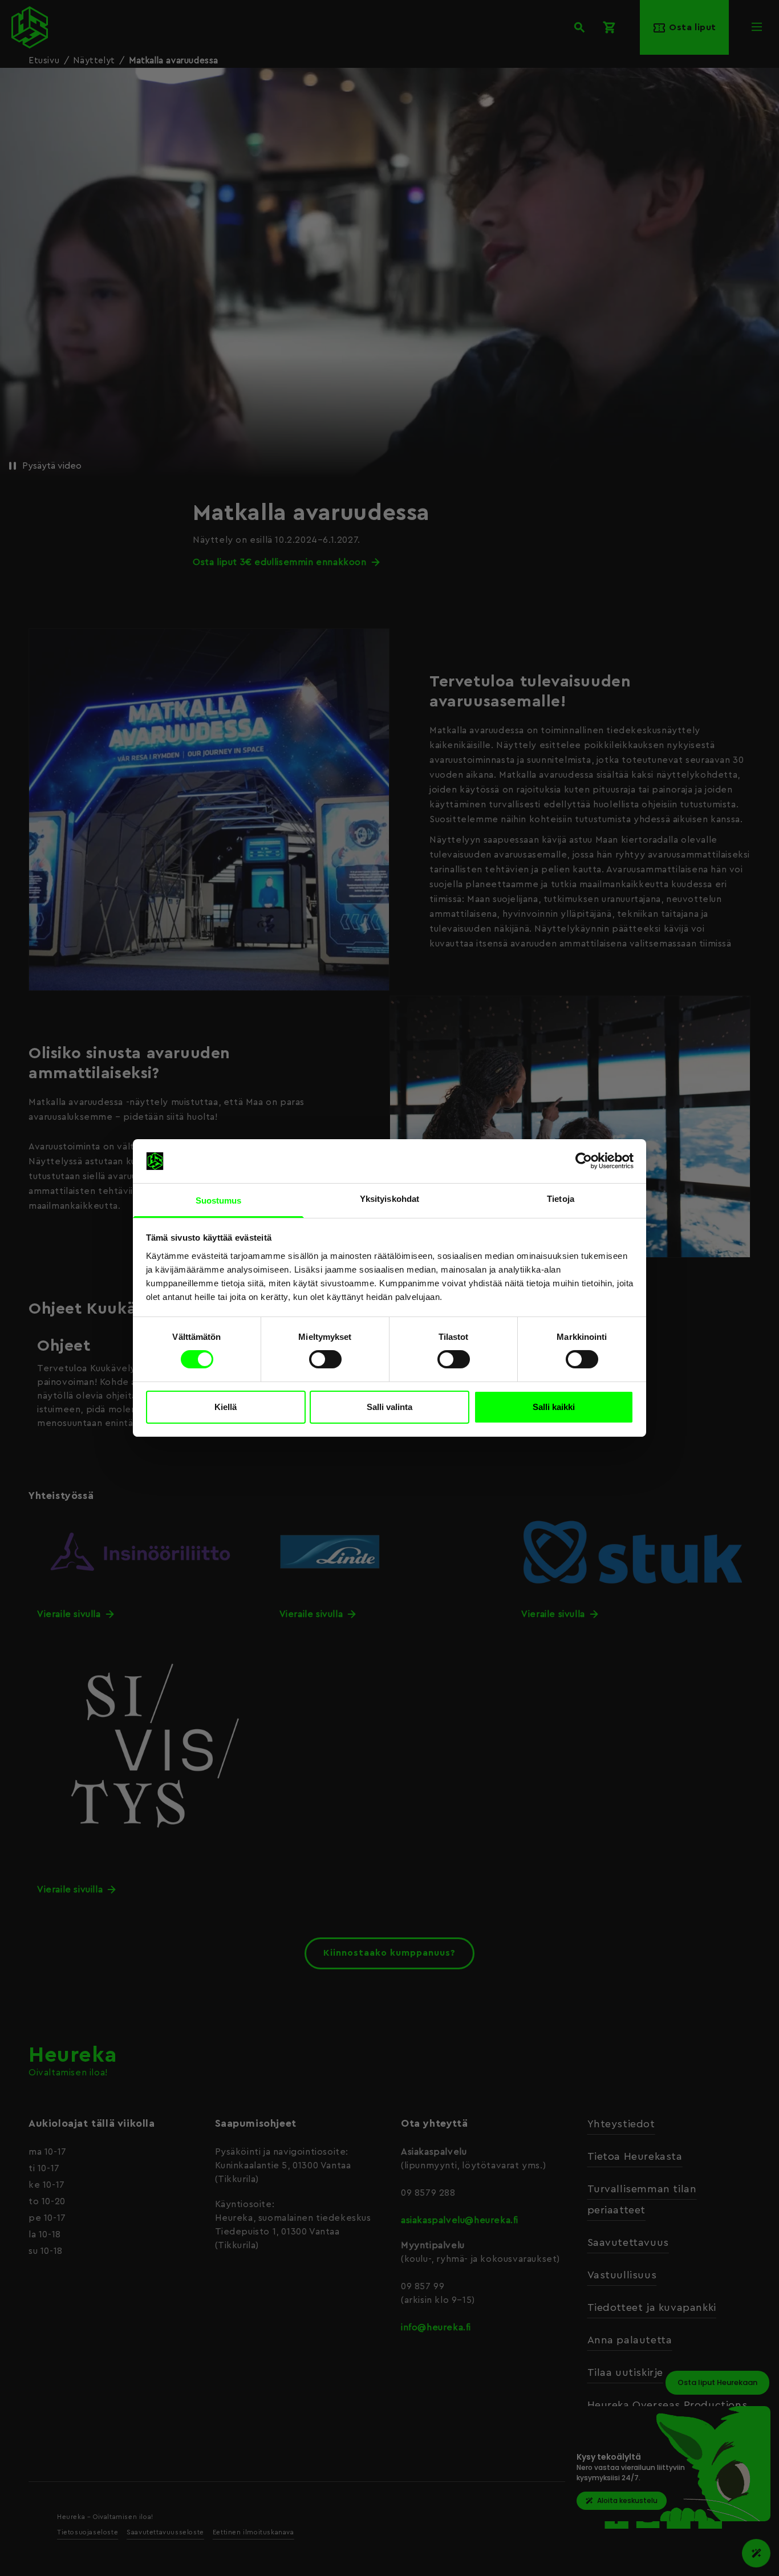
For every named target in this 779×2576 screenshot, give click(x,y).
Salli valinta (389, 1407)
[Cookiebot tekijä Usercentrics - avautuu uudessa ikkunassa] (584, 1161)
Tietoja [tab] (561, 1199)
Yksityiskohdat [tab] (389, 1199)
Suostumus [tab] (219, 1200)
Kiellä (226, 1407)
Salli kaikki (554, 1407)
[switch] (325, 1359)
